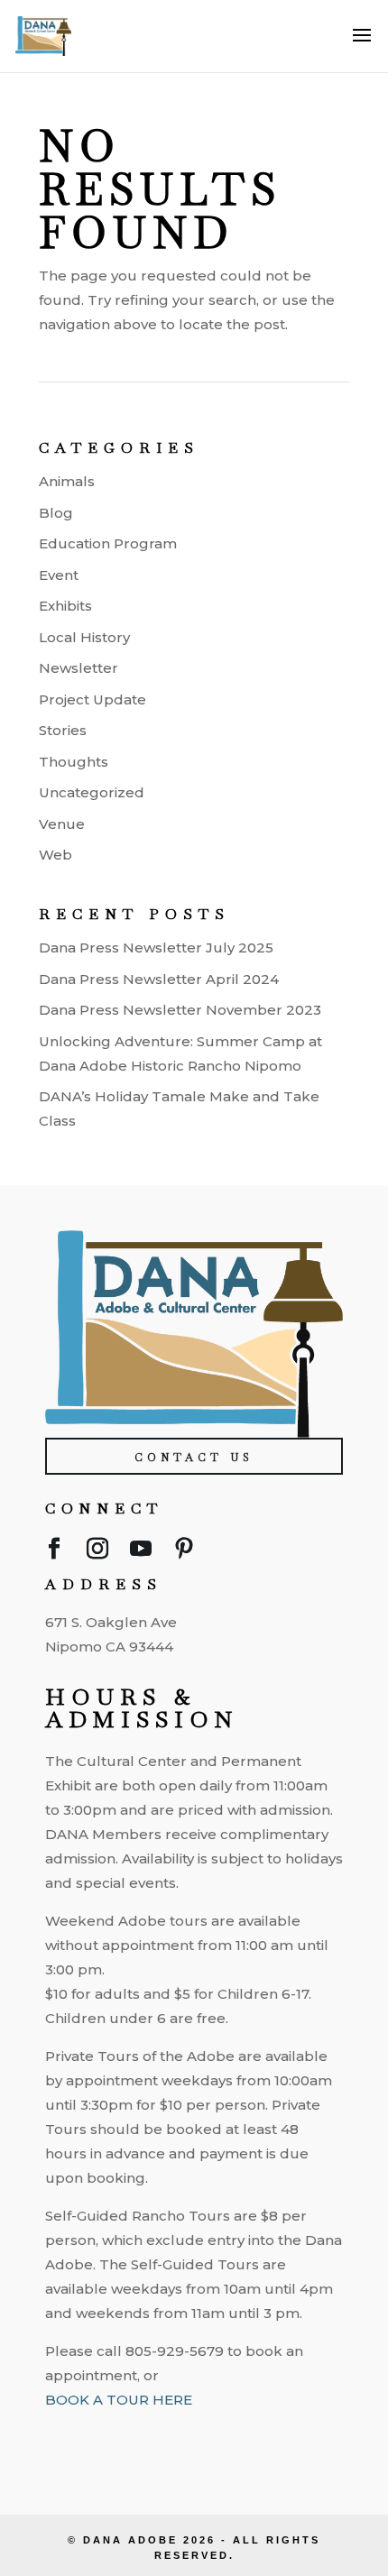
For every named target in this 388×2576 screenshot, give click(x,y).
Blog (56, 513)
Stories (63, 730)
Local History (84, 637)
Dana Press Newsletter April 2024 (159, 979)
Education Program (108, 543)
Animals (67, 481)
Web (55, 855)
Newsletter (79, 668)
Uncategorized (92, 792)
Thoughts (74, 762)
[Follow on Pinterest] (184, 1552)
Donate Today (196, 2487)
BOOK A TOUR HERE (119, 2400)
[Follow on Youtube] (141, 1552)
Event (59, 575)
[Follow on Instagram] (97, 1552)
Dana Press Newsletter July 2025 (156, 948)
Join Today (197, 2435)
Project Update (92, 699)
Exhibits (65, 606)
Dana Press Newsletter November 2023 (180, 1010)
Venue (62, 824)
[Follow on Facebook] (54, 1552)
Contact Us (194, 1458)
